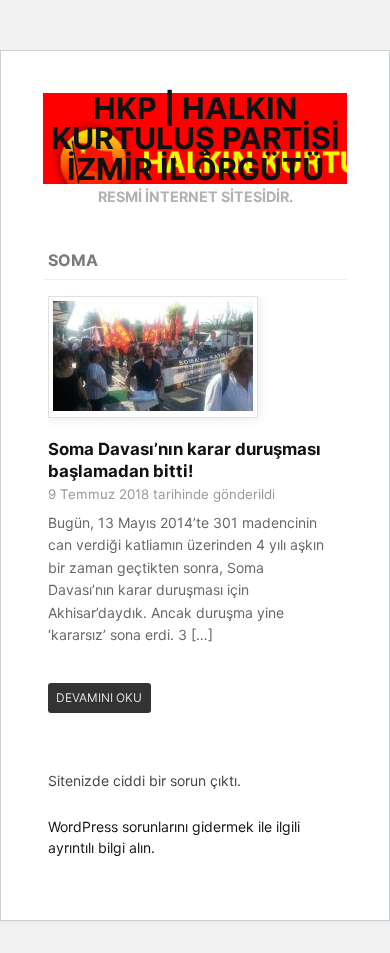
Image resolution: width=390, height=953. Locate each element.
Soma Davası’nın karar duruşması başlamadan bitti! (184, 460)
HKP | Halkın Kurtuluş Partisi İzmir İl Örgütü (195, 138)
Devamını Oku (99, 697)
